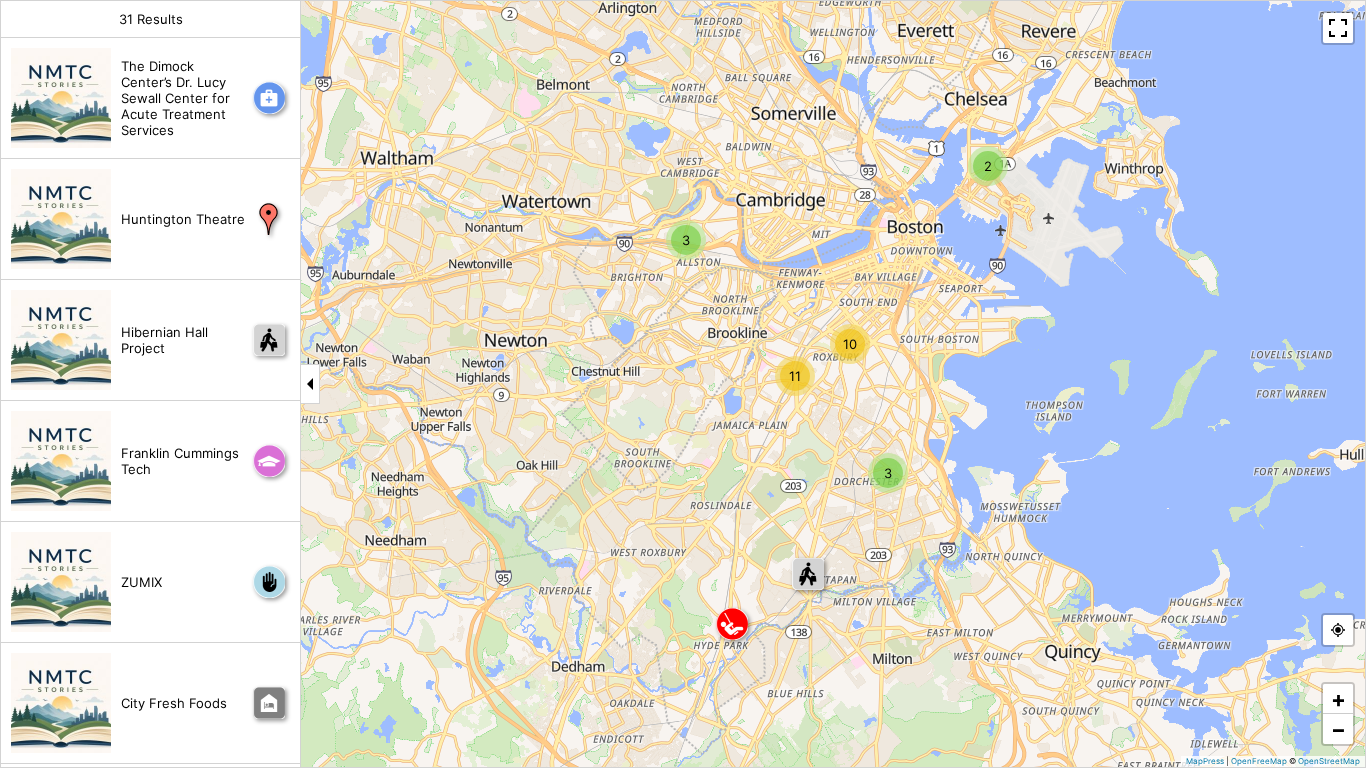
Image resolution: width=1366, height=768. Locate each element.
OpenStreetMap (1329, 761)
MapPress (1205, 761)
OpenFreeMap (1259, 761)
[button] (988, 166)
